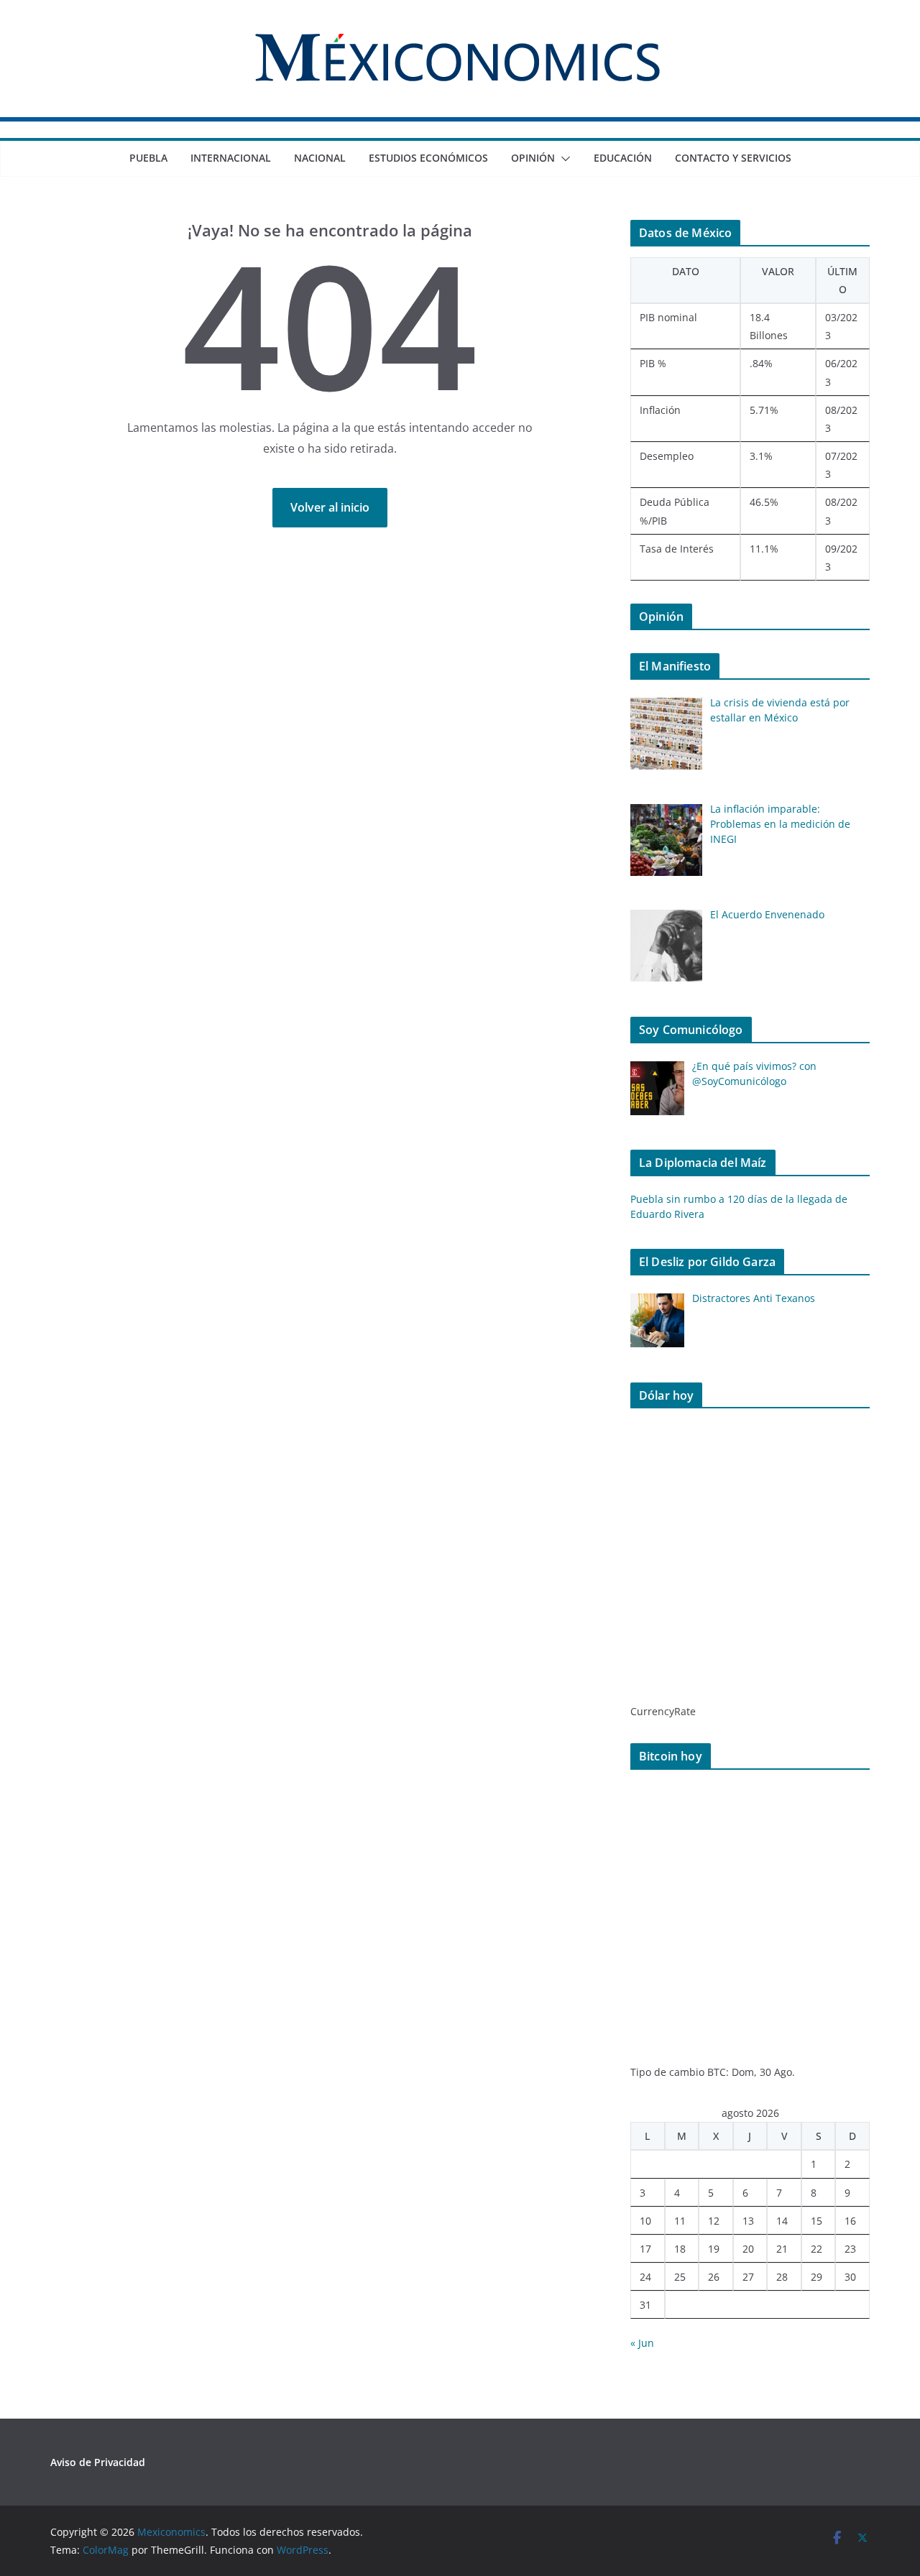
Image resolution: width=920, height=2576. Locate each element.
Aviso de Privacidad (98, 2462)
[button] (563, 159)
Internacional (231, 158)
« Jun (642, 2343)
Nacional (320, 158)
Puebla (148, 158)
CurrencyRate (663, 1711)
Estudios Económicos (428, 158)
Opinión (533, 158)
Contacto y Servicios (733, 158)
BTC (717, 2072)
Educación (623, 158)
